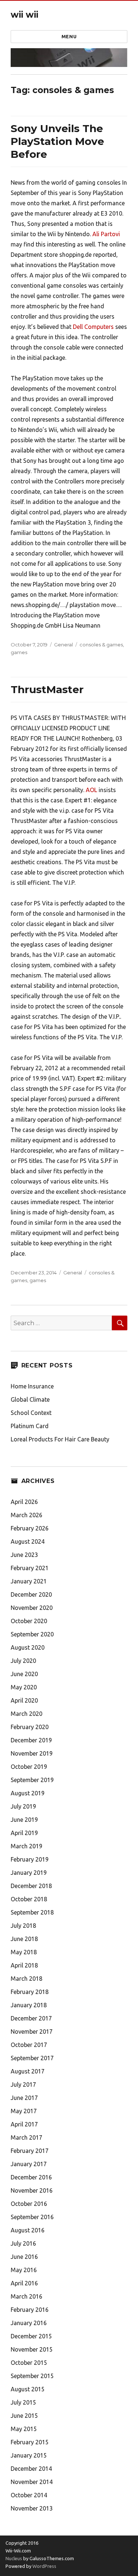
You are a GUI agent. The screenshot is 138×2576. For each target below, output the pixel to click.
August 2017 (28, 2071)
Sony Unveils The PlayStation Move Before (57, 141)
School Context (31, 1413)
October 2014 (29, 2495)
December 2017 (31, 2018)
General (63, 645)
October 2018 (29, 1899)
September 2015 (32, 2376)
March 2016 (26, 2296)
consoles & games (101, 645)
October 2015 (29, 2363)
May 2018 (24, 1952)
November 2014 (32, 2482)
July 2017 (23, 2084)
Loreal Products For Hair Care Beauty (60, 1439)
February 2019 (30, 1859)
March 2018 (26, 1979)
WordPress (44, 2566)
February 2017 (30, 2151)
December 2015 (31, 2336)
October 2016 (29, 2204)
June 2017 (24, 2098)
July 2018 (23, 1926)
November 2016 (32, 2190)
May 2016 (24, 2270)
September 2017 (32, 2058)
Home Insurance (32, 1386)
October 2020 (29, 1621)
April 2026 (24, 1502)
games (19, 652)
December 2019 (31, 1740)
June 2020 (24, 1674)
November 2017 (32, 2032)
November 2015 (32, 2349)
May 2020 (24, 1687)
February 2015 (30, 2442)
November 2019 (32, 1753)
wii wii (24, 15)
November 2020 (32, 1608)
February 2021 (30, 1568)
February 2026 (30, 1528)
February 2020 (30, 1727)
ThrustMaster (47, 689)
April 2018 (24, 1965)
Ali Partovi (106, 234)
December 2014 (31, 2469)
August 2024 (28, 1541)
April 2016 (24, 2283)
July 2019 (23, 1806)
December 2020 (31, 1594)
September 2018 (32, 1912)
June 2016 (24, 2257)
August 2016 (28, 2230)
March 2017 (26, 2137)
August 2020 (28, 1647)
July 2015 (23, 2402)
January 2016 (29, 2323)
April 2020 (24, 1700)
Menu (69, 36)
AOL (91, 790)
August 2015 (28, 2389)
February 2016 (30, 2310)
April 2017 (24, 2124)
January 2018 (29, 2005)
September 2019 (32, 1780)
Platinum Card (30, 1426)
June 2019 (24, 1820)
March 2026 (26, 1515)
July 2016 (23, 2243)
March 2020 (26, 1714)
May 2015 (24, 2429)
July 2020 (23, 1661)
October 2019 (29, 1767)
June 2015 (24, 2416)
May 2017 (24, 2111)
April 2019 (24, 1833)
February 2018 (30, 1992)
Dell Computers (93, 327)
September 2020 (32, 1634)
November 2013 (32, 2508)
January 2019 (29, 1873)
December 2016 (31, 2177)
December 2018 (31, 1886)
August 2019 (28, 1793)
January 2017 (29, 2164)
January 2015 (29, 2455)
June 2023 (24, 1555)
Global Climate (30, 1399)
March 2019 (26, 1846)
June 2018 (24, 1939)
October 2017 (29, 2045)
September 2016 (32, 2217)
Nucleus (14, 2558)
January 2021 (29, 1581)
